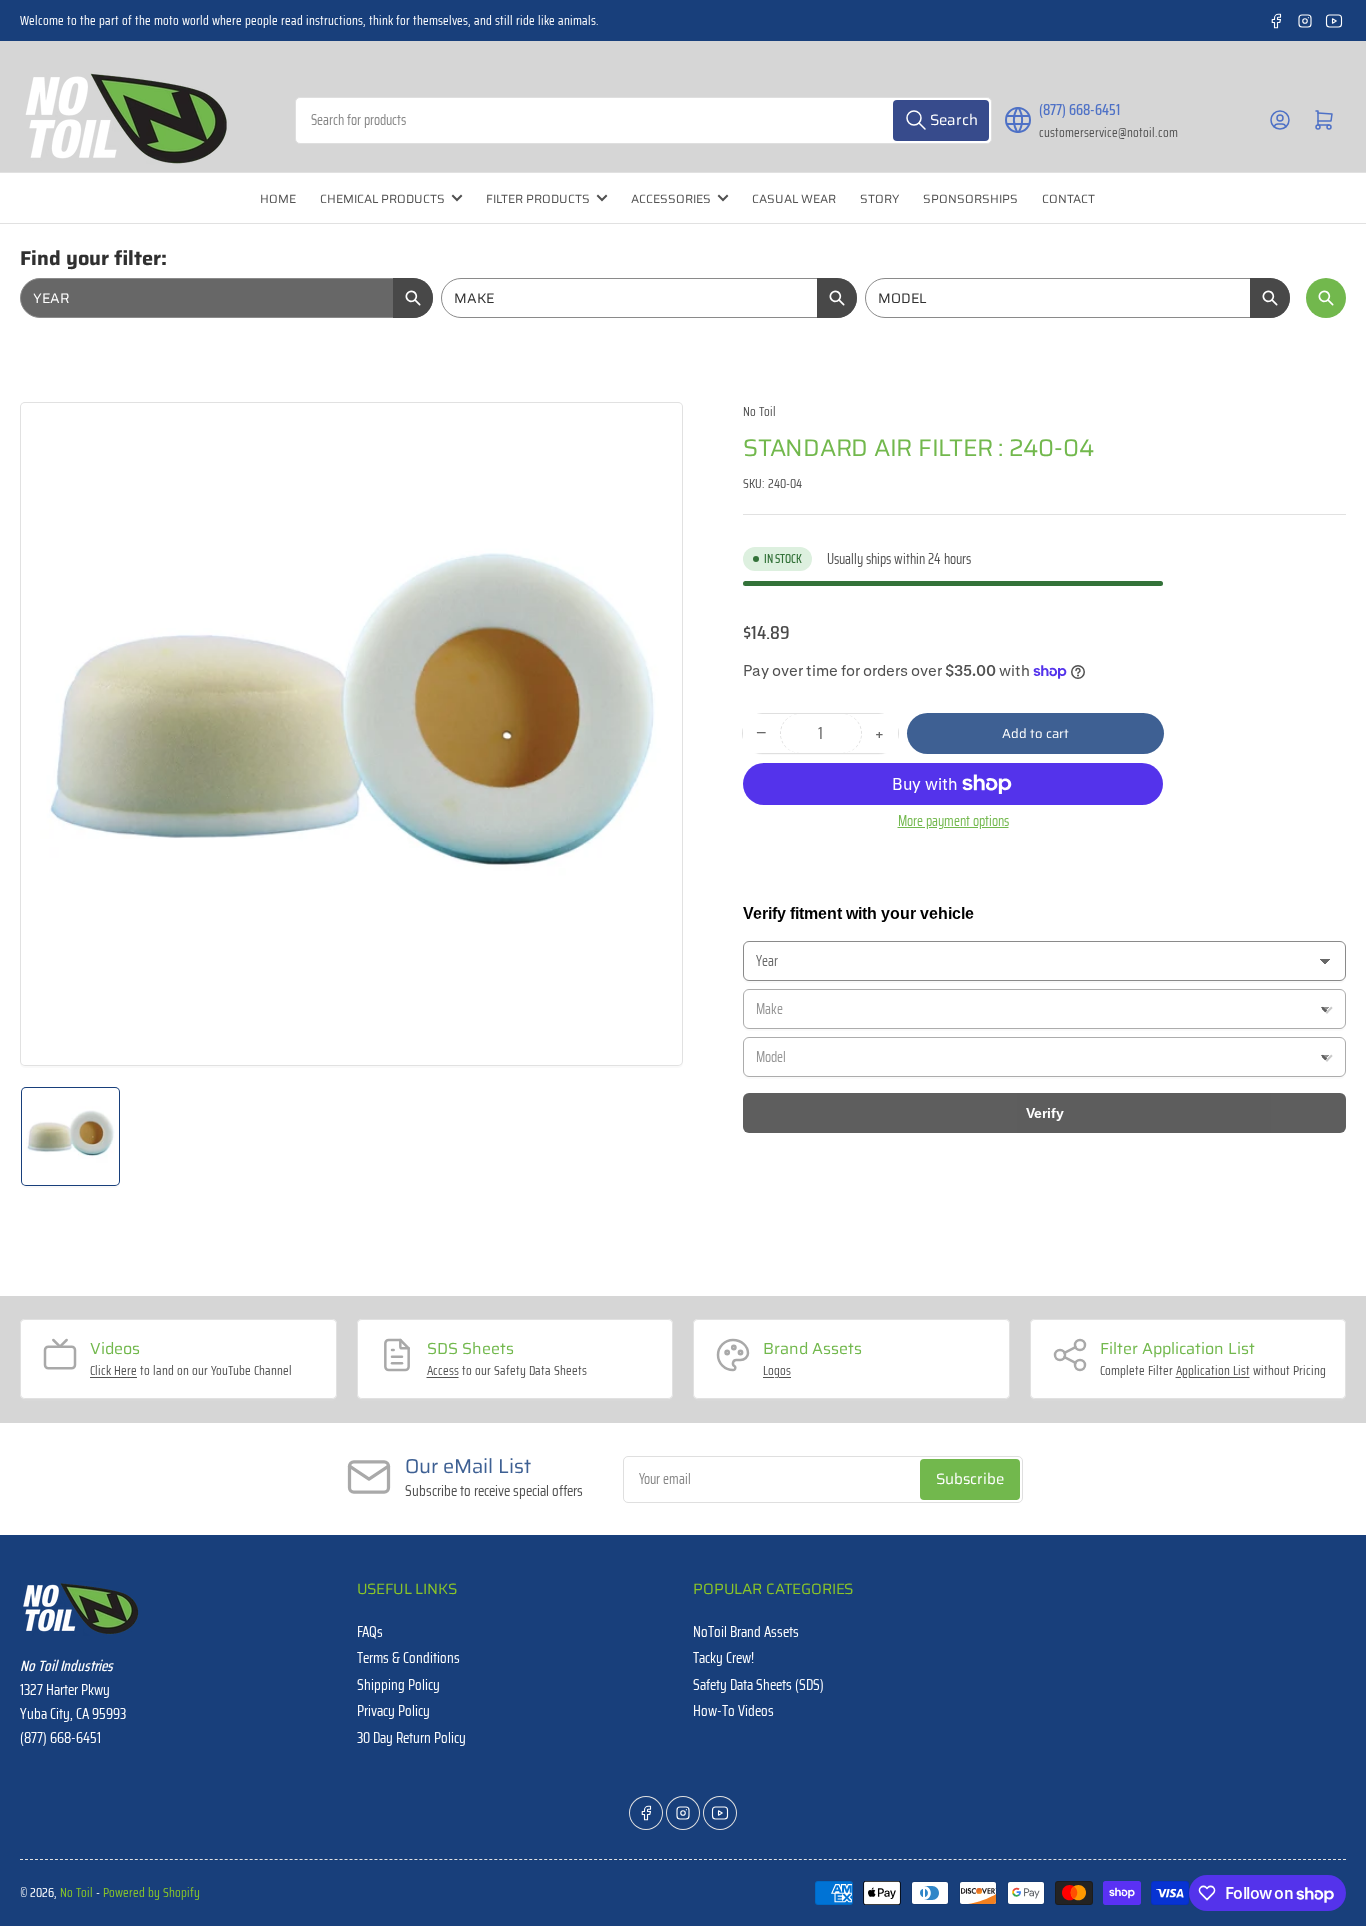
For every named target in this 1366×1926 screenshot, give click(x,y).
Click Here (113, 1370)
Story (879, 198)
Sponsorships (970, 198)
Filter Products (538, 198)
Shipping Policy (398, 1685)
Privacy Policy (393, 1711)
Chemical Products (382, 198)
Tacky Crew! (723, 1658)
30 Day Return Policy (411, 1738)
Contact (1068, 198)
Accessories (671, 198)
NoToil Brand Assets (746, 1632)
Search (1326, 298)
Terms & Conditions (408, 1658)
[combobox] (643, 120)
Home (278, 198)
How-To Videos (733, 1711)
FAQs (370, 1632)
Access (443, 1370)
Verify (1045, 1113)
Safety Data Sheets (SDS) (758, 1685)
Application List (1213, 1370)
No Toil (759, 411)
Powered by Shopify (151, 1892)
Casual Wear (794, 198)
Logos (777, 1370)
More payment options (953, 821)
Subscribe (970, 1479)
